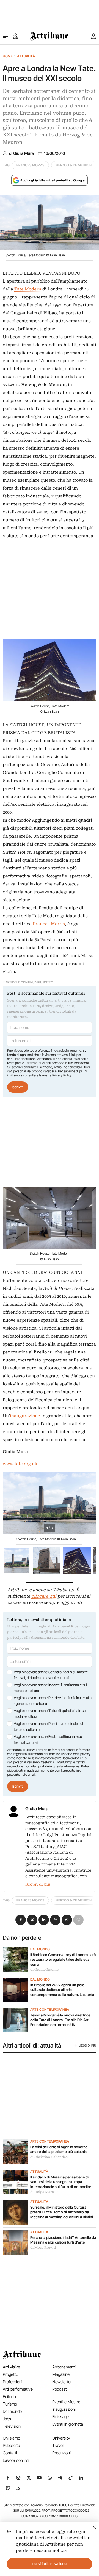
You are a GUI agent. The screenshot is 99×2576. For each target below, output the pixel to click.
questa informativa (66, 1766)
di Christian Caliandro (49, 2157)
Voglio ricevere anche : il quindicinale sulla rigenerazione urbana (53, 1701)
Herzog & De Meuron (74, 165)
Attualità (26, 56)
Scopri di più (38, 1884)
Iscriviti (18, 1087)
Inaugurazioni (64, 2409)
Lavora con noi (16, 2460)
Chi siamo (11, 2438)
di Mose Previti (43, 2248)
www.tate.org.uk (20, 1464)
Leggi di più (87, 2046)
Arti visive (11, 2367)
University (61, 2438)
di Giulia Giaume (44, 1970)
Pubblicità (11, 2445)
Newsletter (62, 2382)
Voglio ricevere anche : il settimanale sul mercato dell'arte (50, 1688)
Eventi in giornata (68, 2424)
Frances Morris (30, 165)
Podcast (60, 2389)
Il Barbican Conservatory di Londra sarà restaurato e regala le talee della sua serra (63, 1960)
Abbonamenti (64, 2367)
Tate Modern (28, 289)
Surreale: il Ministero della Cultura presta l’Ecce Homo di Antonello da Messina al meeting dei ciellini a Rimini (62, 2212)
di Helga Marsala (44, 2192)
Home (8, 56)
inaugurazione (25, 1416)
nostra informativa (48, 1758)
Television (12, 2426)
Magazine (61, 2374)
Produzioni (61, 2453)
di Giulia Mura (21, 153)
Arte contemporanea (50, 2010)
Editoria (9, 2397)
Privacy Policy (62, 1075)
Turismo (10, 2404)
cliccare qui (44, 1596)
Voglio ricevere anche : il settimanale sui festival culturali (48, 1739)
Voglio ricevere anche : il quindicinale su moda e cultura (50, 1714)
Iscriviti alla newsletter (50, 2564)
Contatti (10, 2453)
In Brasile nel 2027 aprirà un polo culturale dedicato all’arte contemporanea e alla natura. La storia (63, 1990)
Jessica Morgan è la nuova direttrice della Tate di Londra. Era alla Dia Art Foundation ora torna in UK (60, 2020)
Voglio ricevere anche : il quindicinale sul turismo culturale (48, 1727)
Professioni (13, 2382)
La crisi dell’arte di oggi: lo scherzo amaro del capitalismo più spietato (59, 2149)
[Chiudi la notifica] (94, 2526)
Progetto (10, 2374)
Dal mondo (40, 1949)
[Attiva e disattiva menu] (5, 36)
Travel (58, 2445)
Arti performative (18, 2389)
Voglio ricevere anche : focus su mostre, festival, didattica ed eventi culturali (51, 1675)
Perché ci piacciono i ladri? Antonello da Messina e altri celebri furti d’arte (63, 2240)
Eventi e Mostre (66, 2402)
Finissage (61, 2417)
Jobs (7, 2419)
